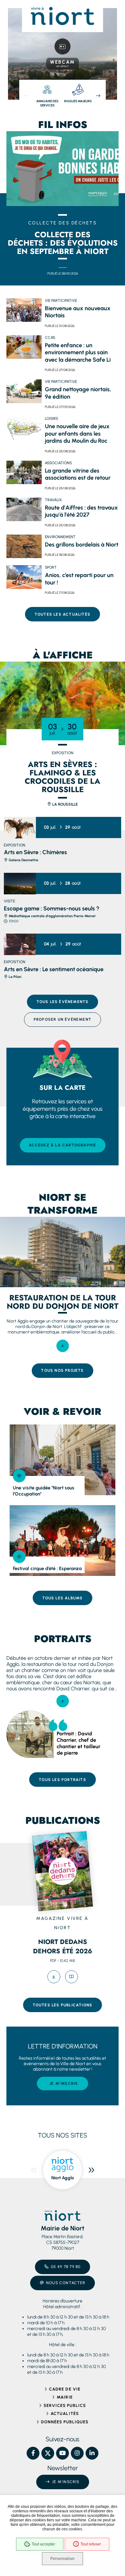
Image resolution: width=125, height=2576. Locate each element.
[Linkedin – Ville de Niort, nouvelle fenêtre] (92, 2453)
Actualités (65, 2413)
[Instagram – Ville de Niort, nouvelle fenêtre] (77, 2453)
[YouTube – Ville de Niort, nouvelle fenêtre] (63, 2453)
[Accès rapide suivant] (98, 96)
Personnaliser (63, 2559)
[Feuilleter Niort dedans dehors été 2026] (71, 1977)
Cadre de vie (65, 2389)
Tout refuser (91, 2544)
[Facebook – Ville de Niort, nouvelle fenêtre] (33, 2453)
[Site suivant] (91, 2170)
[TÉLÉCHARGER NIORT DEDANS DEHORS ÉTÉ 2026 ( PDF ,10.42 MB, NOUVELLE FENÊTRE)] (54, 1977)
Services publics (65, 2405)
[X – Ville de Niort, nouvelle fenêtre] (48, 2453)
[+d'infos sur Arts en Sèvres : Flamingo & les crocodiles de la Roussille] (63, 703)
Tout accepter (43, 2544)
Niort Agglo (63, 2178)
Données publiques (65, 2422)
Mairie (65, 2397)
